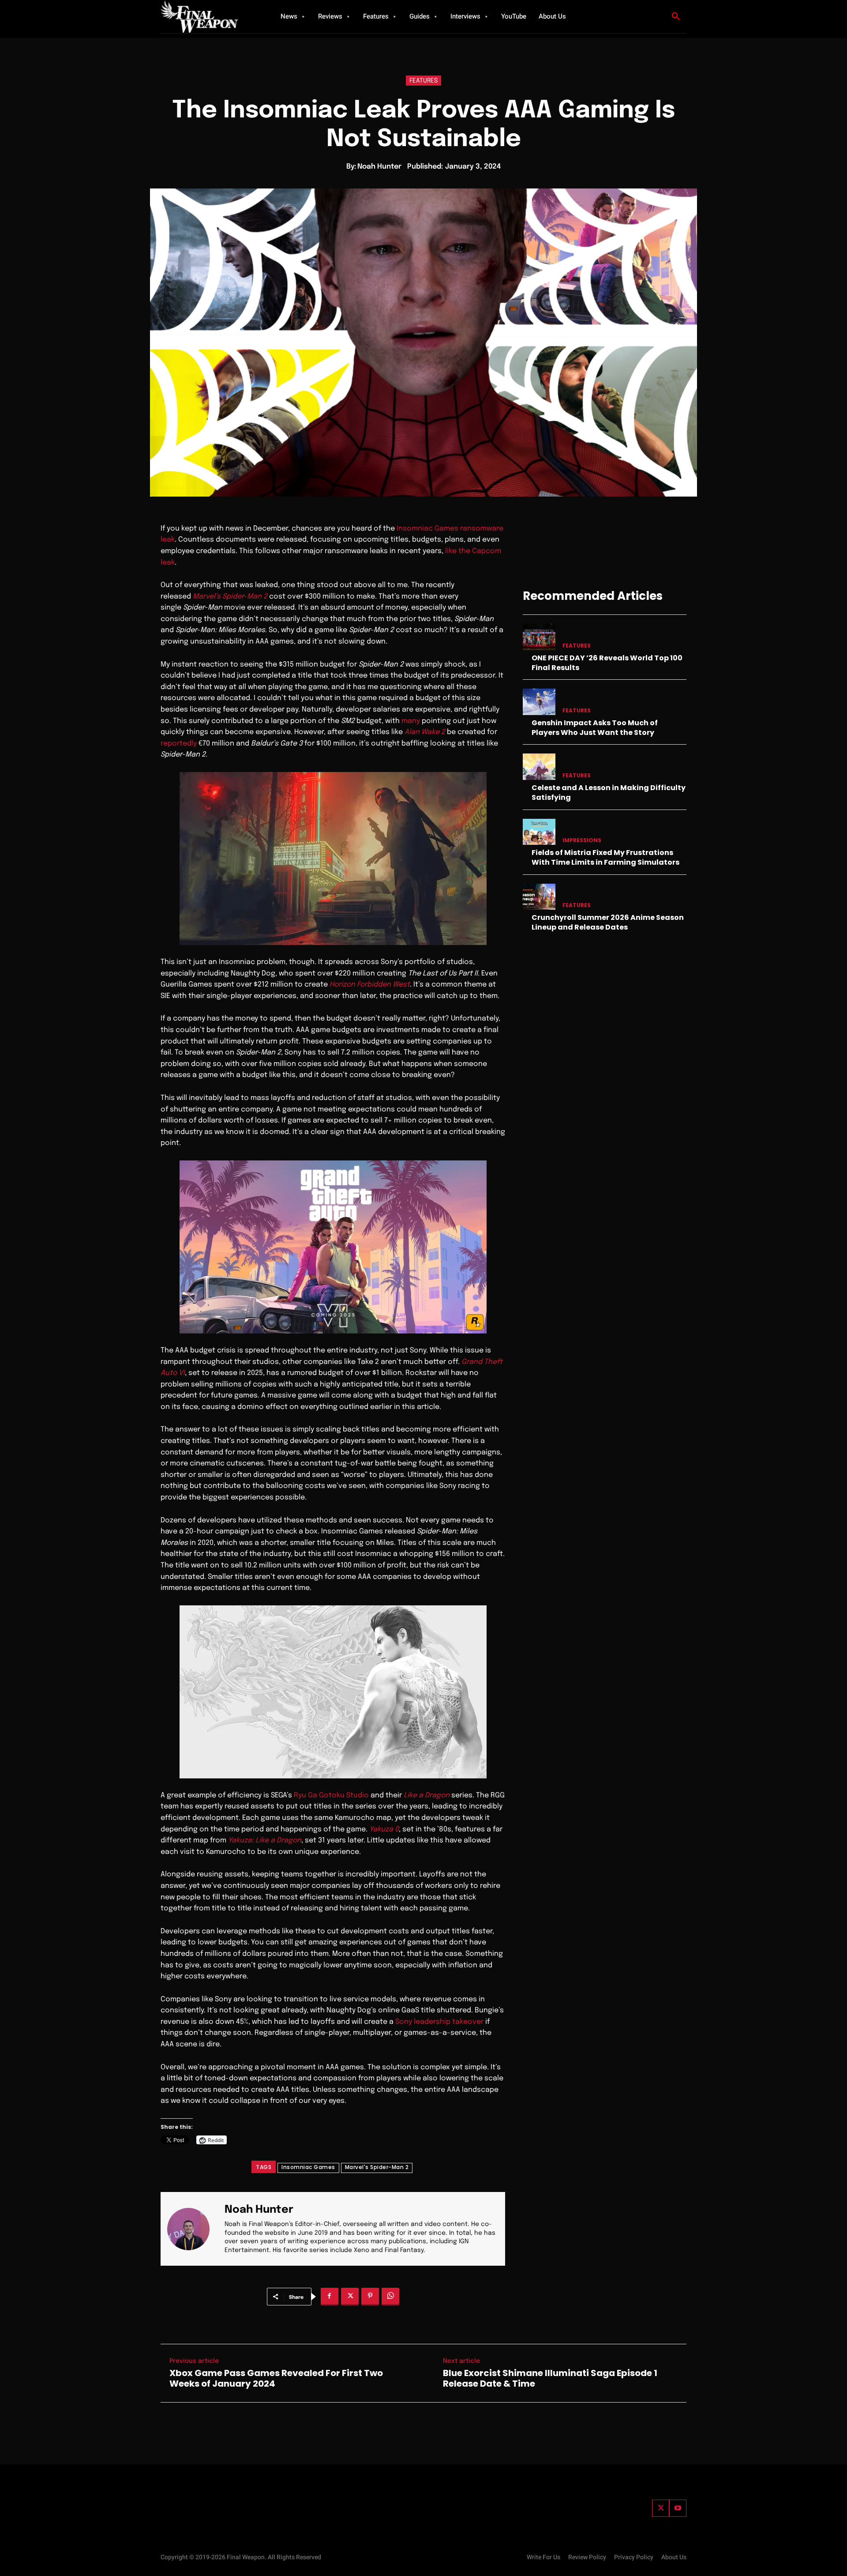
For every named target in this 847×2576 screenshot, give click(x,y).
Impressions (582, 840)
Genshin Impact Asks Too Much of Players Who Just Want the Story (595, 728)
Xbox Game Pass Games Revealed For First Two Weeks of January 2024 (276, 2378)
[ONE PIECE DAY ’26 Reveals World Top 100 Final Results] (539, 637)
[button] (676, 17)
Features (423, 81)
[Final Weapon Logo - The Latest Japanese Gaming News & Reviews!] (210, 17)
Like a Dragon (427, 1795)
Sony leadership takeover (439, 2022)
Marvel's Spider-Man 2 (377, 2167)
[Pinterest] (370, 2297)
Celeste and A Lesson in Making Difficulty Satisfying (609, 793)
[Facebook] (330, 2297)
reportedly (179, 744)
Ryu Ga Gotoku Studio (331, 1795)
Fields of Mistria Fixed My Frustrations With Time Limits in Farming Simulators (605, 857)
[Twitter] (661, 2508)
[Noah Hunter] (194, 2229)
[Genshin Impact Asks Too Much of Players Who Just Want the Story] (539, 702)
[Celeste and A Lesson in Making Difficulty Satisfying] (539, 766)
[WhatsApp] (390, 2297)
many (411, 721)
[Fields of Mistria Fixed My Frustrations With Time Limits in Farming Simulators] (539, 832)
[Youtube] (678, 2508)
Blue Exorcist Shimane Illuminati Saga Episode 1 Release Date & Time (550, 2378)
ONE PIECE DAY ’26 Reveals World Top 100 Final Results (607, 663)
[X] (350, 2297)
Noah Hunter (379, 167)
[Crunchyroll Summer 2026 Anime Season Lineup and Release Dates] (539, 897)
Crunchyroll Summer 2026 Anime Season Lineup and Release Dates (608, 922)
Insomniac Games (308, 2167)
